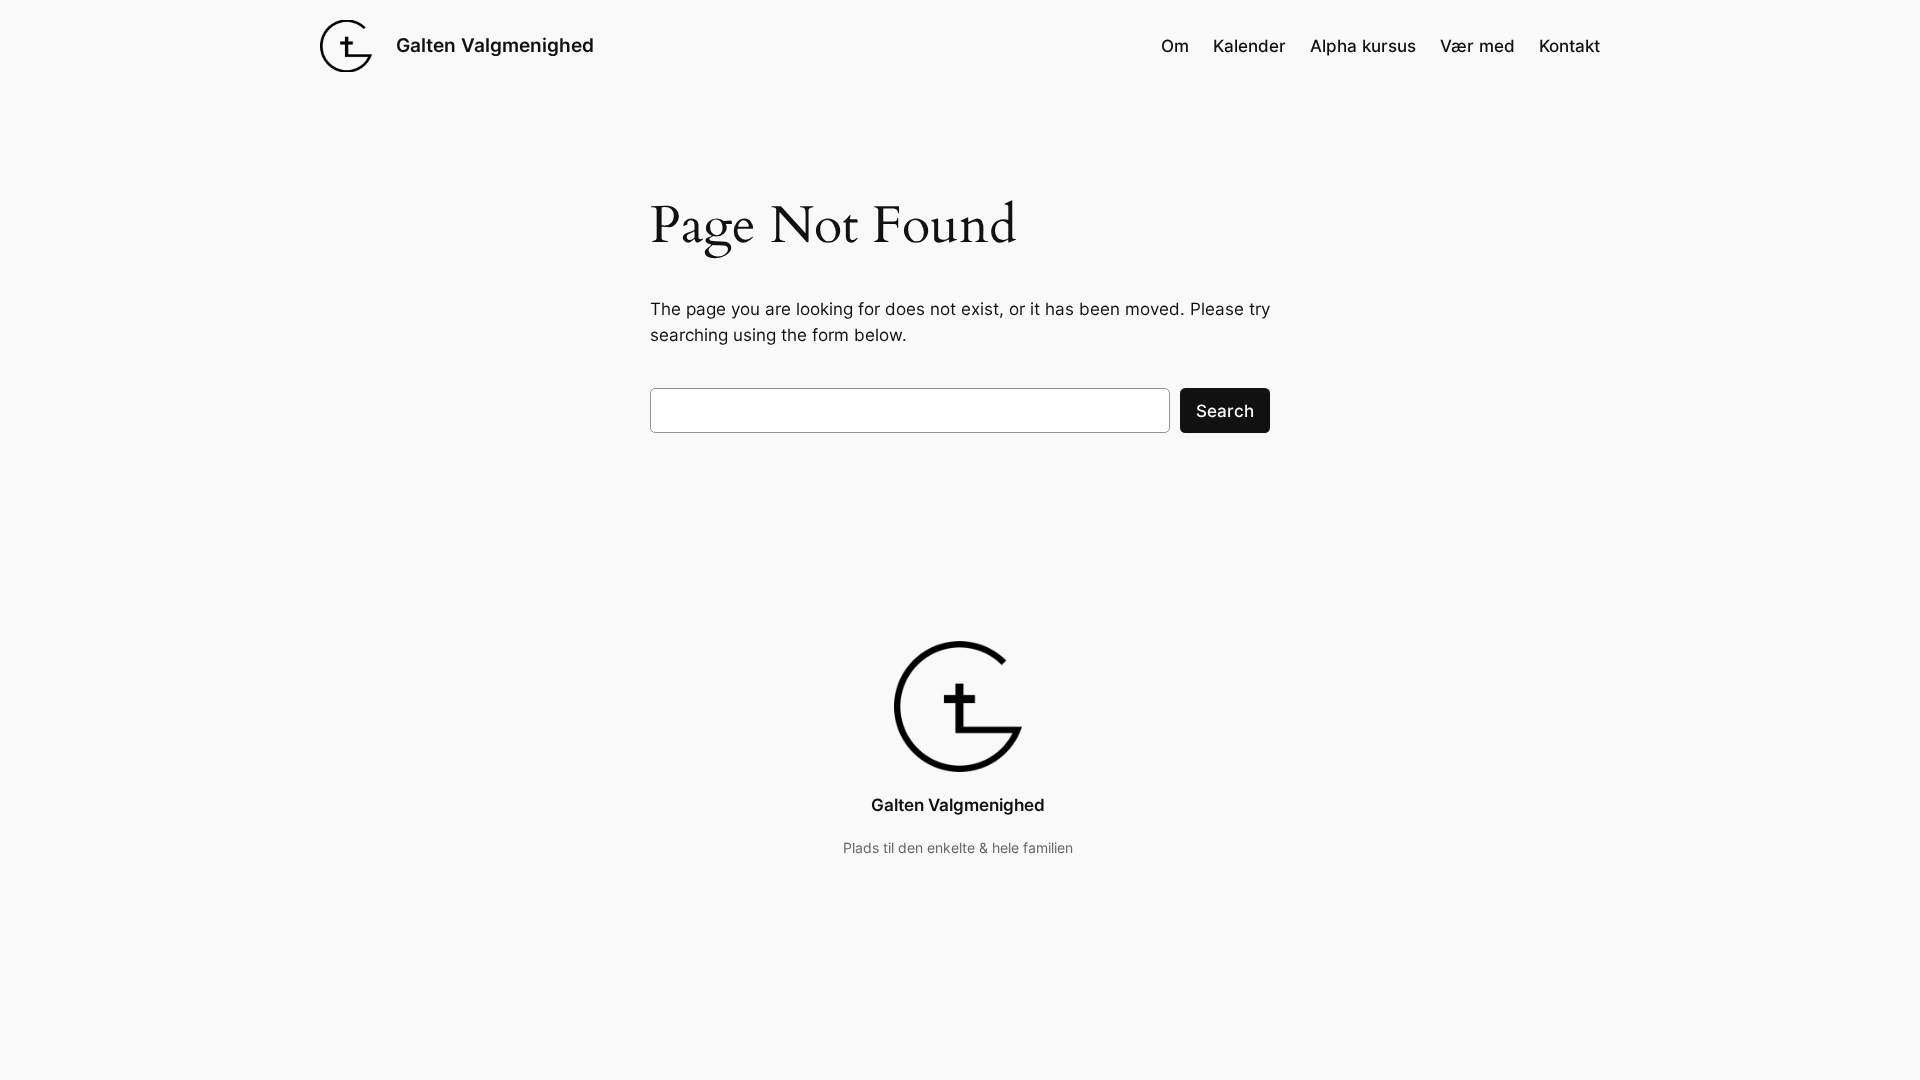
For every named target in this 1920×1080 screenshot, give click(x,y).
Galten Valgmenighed (495, 45)
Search (1225, 411)
